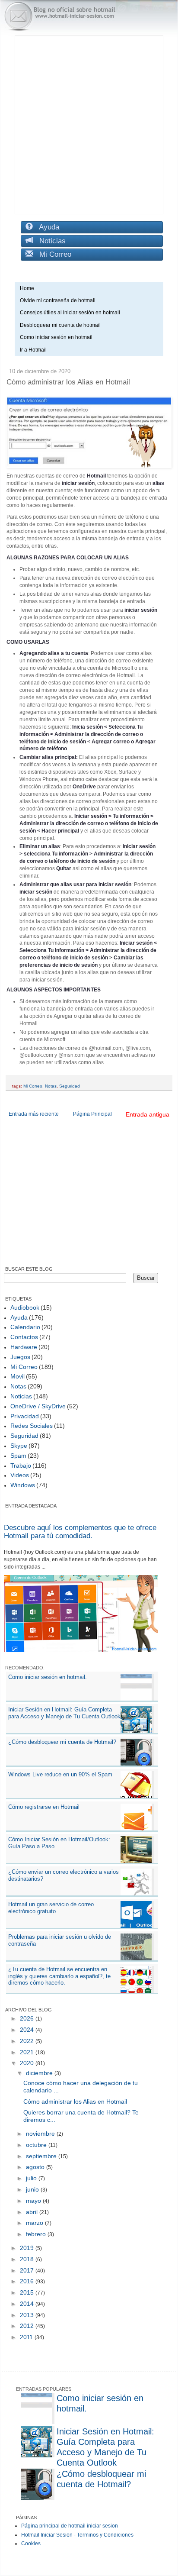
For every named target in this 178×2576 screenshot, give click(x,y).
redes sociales (32, 1426)
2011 (27, 2337)
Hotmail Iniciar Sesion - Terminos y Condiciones (77, 2535)
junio (33, 2189)
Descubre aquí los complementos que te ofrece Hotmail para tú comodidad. (80, 1532)
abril (33, 2212)
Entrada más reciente (34, 1114)
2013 (28, 2315)
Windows (23, 1485)
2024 (28, 2030)
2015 (28, 2292)
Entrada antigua (148, 1114)
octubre (37, 2145)
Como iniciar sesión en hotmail (58, 337)
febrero (37, 2234)
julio (32, 2178)
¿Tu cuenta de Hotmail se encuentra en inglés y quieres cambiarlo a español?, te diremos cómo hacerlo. (59, 1976)
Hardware (24, 1347)
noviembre (41, 2134)
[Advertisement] (89, 125)
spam (18, 1456)
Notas (51, 1086)
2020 (28, 2063)
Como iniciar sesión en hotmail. (48, 1677)
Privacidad (25, 1416)
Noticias (49, 241)
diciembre (40, 2073)
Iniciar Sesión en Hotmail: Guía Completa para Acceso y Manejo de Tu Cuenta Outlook (64, 1713)
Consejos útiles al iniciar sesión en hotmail (70, 313)
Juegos (20, 1357)
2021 (28, 2052)
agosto (36, 2167)
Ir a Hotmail (33, 350)
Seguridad (70, 1086)
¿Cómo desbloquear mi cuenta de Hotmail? (62, 1742)
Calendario (25, 1327)
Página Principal (92, 1114)
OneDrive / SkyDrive (38, 1406)
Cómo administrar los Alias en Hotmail (75, 2101)
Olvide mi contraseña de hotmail (58, 300)
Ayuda (46, 227)
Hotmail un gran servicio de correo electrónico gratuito (51, 1908)
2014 (28, 2304)
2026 (28, 2018)
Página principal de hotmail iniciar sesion (70, 2526)
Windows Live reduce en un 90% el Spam (60, 1774)
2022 (28, 2041)
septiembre (42, 2156)
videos (20, 1475)
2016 (28, 2281)
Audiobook (25, 1307)
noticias (21, 1396)
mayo (34, 2201)
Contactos (24, 1337)
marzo (35, 2223)
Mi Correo (52, 254)
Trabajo (21, 1466)
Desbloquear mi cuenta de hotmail (60, 325)
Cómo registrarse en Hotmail (44, 1807)
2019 (28, 2248)
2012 (28, 2326)
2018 (28, 2259)
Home (27, 288)
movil (17, 1376)
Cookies (31, 2544)
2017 (28, 2270)
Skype (19, 1446)
